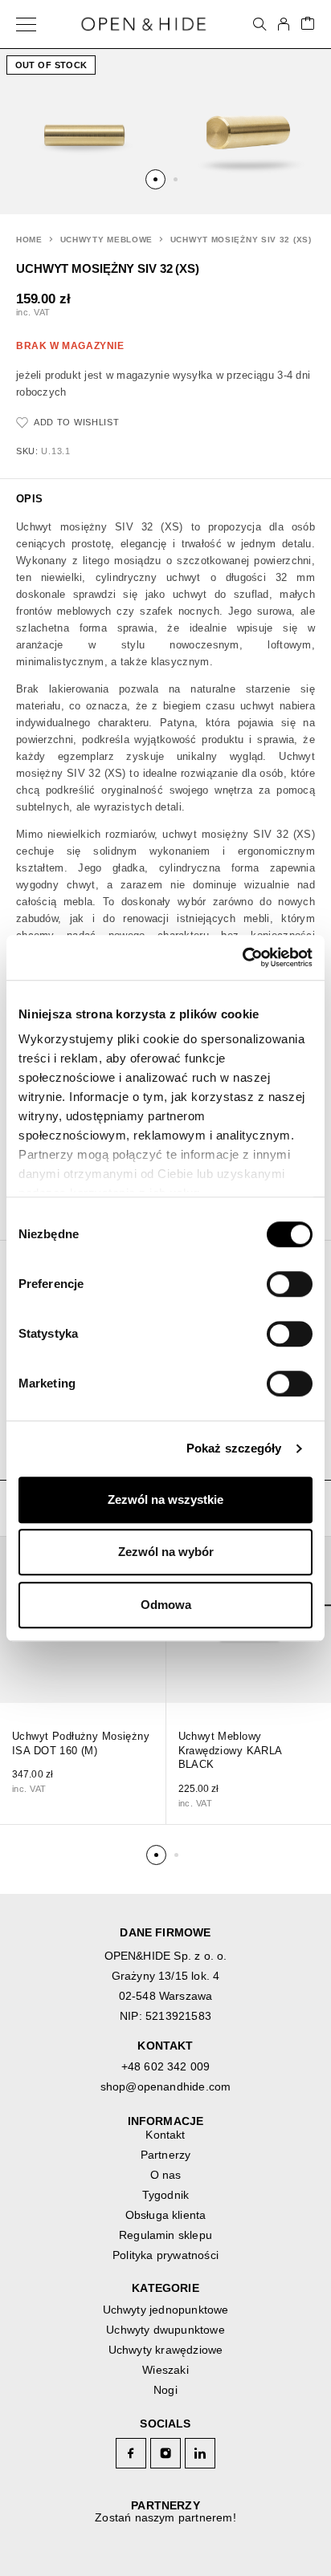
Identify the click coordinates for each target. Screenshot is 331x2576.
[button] (155, 179)
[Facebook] (131, 2453)
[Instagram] (166, 2453)
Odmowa (166, 1605)
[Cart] (308, 24)
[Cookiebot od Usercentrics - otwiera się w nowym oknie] (242, 957)
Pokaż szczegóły (234, 1448)
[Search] (259, 24)
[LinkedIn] (200, 2453)
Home (29, 240)
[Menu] (26, 24)
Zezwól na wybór (166, 1552)
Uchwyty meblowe (107, 240)
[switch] (274, 1278)
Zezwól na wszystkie (165, 1499)
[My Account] (284, 24)
